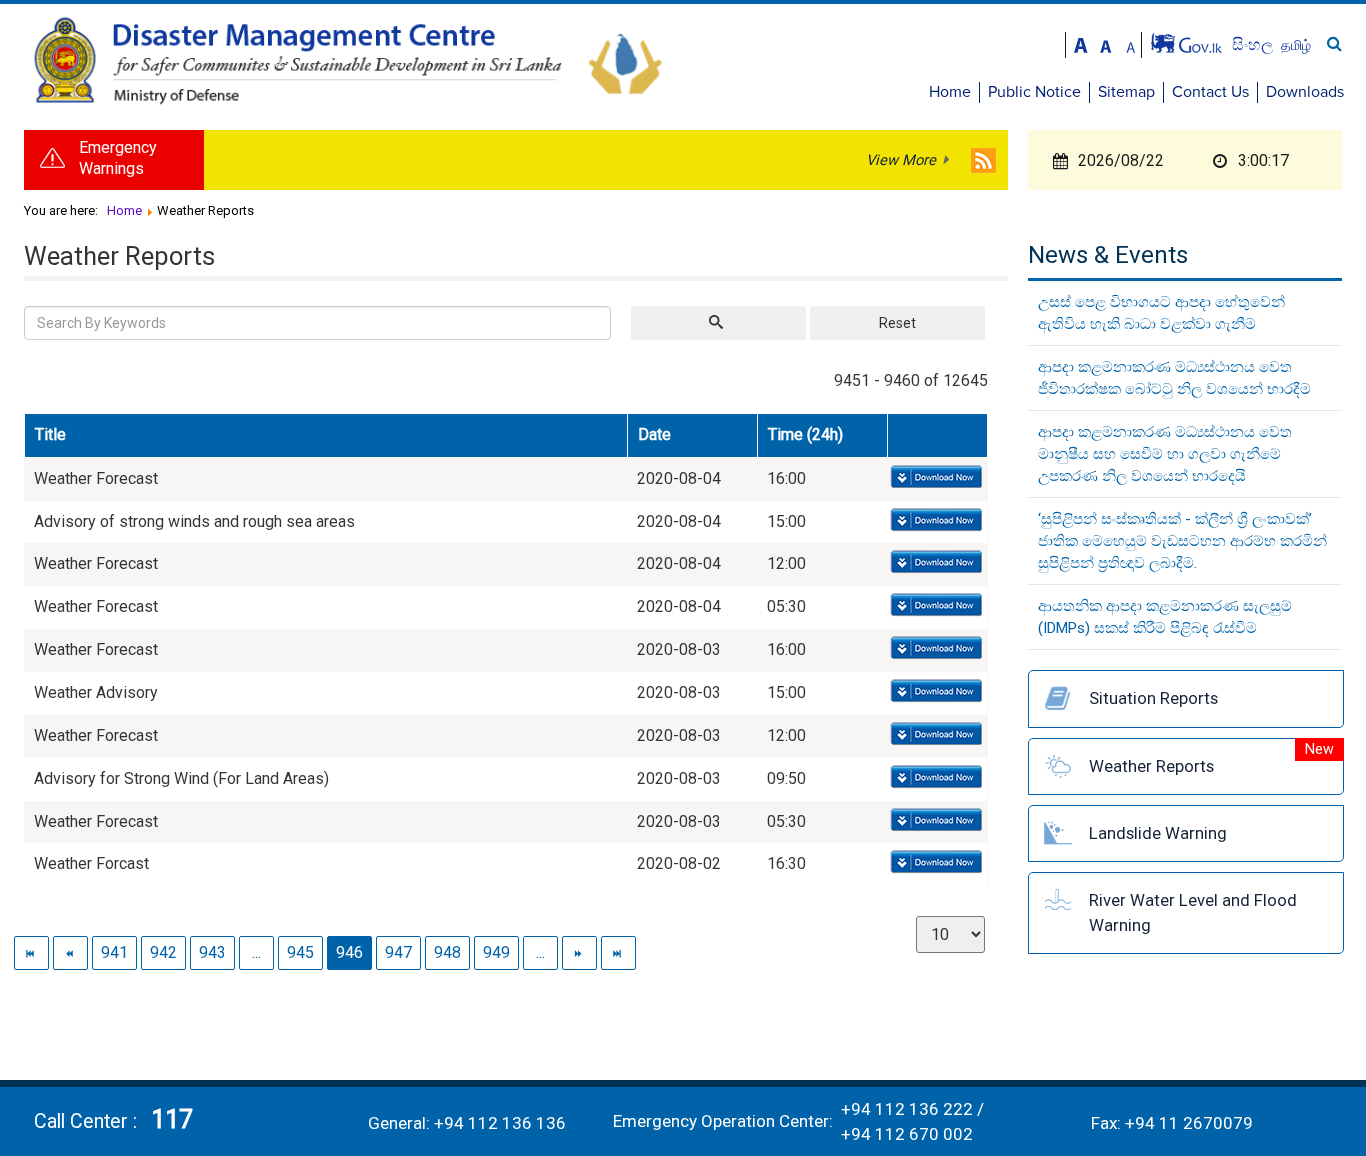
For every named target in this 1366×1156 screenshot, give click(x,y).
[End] (618, 952)
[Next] (579, 952)
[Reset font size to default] (1106, 43)
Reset (897, 323)
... (256, 952)
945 (300, 952)
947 (398, 952)
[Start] (31, 952)
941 (114, 952)
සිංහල (1254, 44)
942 (163, 952)
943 (212, 952)
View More (901, 160)
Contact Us (1210, 92)
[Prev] (70, 952)
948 (447, 952)
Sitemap (1126, 92)
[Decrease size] (1131, 43)
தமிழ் (1296, 45)
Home (950, 92)
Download (934, 478)
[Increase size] (1081, 43)
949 (496, 952)
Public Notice (1034, 92)
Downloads (1305, 92)
